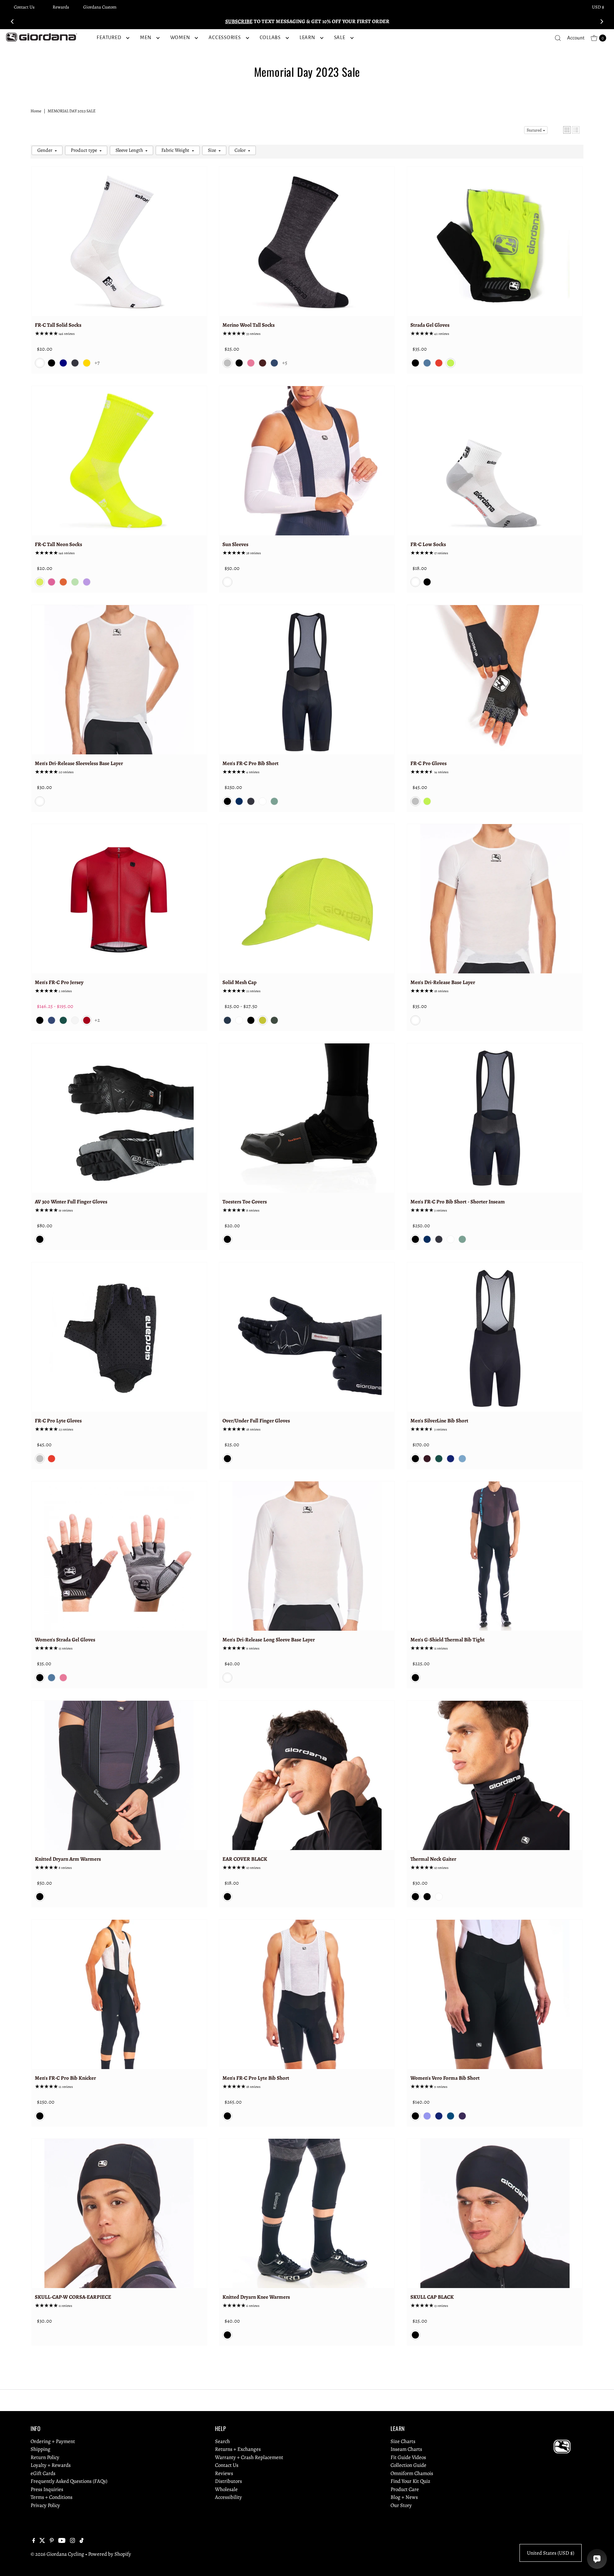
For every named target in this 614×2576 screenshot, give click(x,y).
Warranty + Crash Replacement (249, 2457)
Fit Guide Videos (408, 2457)
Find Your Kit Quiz (410, 2481)
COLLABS (270, 38)
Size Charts (403, 2441)
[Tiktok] (82, 2541)
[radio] (40, 363)
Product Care (405, 2489)
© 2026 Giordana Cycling (57, 2554)
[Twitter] (42, 2541)
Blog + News (404, 2497)
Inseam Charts (406, 2449)
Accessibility (228, 2497)
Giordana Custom (100, 7)
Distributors (228, 2481)
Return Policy (45, 2457)
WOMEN (180, 38)
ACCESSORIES (225, 38)
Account (576, 38)
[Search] (558, 38)
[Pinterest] (52, 2541)
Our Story (401, 2505)
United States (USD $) (551, 2553)
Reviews (224, 2473)
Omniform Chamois (412, 2473)
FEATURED (109, 38)
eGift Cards (43, 2473)
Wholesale (226, 2489)
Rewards (61, 7)
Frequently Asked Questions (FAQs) (69, 2481)
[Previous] (12, 21)
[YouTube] (62, 2541)
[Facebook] (34, 2541)
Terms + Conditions (52, 2497)
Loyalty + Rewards (51, 2465)
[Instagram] (72, 2541)
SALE (340, 38)
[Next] (602, 21)
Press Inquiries (47, 2489)
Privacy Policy (45, 2505)
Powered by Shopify (110, 2554)
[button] (567, 130)
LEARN (307, 38)
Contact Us (24, 7)
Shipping (41, 2449)
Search (222, 2441)
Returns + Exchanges (238, 2449)
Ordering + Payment (53, 2441)
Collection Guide (408, 2465)
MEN (146, 38)
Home (36, 111)
